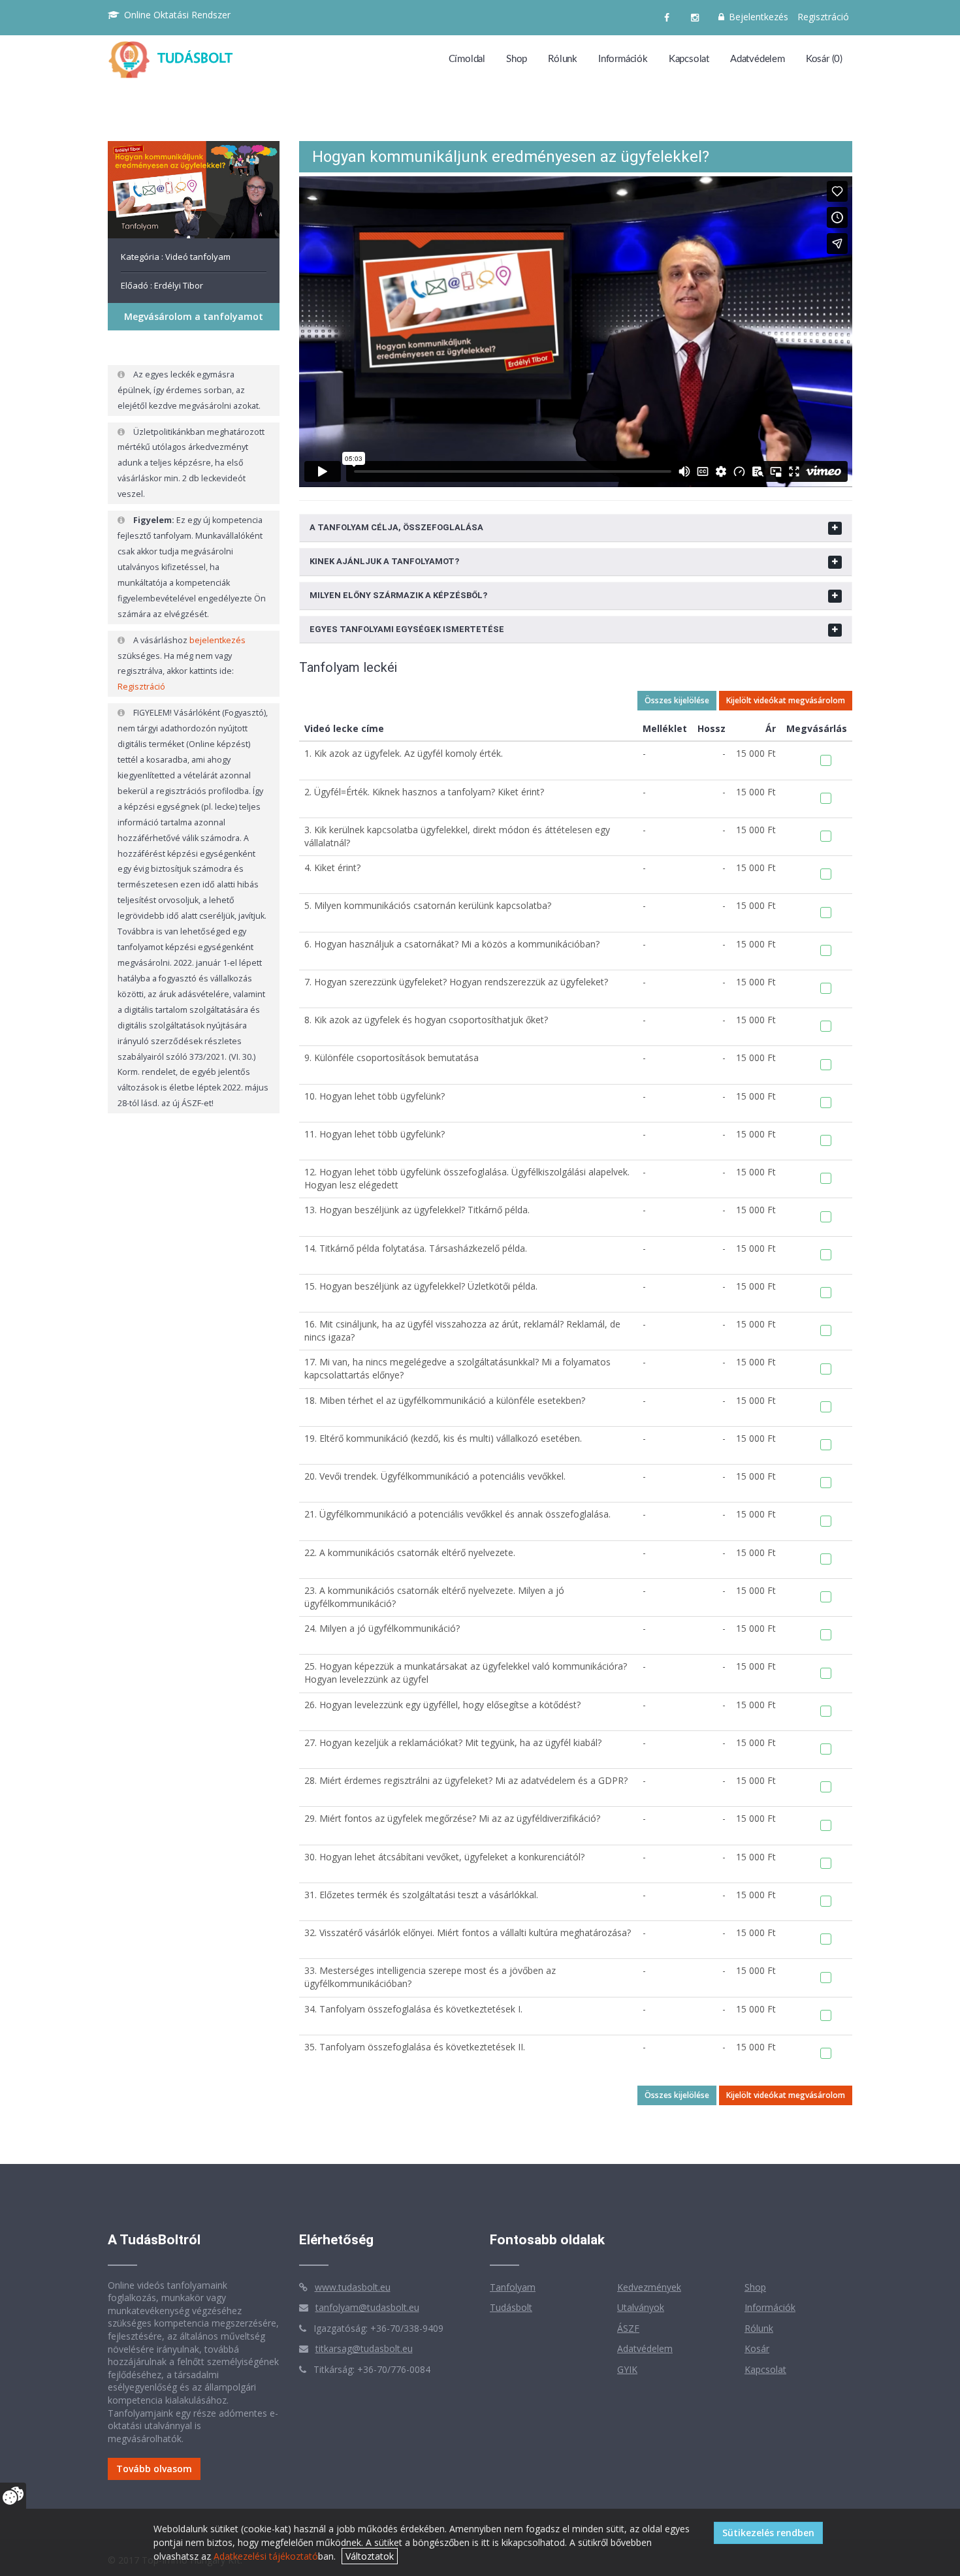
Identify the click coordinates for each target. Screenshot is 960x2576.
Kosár (757, 2348)
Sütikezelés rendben (768, 2533)
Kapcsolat (689, 59)
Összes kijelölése (677, 700)
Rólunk (563, 59)
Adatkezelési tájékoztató (266, 2556)
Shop (517, 59)
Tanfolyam (513, 2287)
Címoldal (467, 59)
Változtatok (370, 2556)
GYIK (627, 2369)
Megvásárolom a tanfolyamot (194, 316)
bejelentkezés (217, 640)
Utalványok (641, 2307)
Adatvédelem (758, 59)
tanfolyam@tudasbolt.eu (367, 2307)
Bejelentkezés (757, 17)
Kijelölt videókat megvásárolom (786, 700)
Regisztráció (823, 17)
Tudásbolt (511, 2307)
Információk (623, 59)
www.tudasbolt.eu (353, 2287)
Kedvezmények (649, 2287)
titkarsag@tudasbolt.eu (364, 2348)
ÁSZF (628, 2328)
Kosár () (824, 59)
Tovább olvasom (154, 2469)
